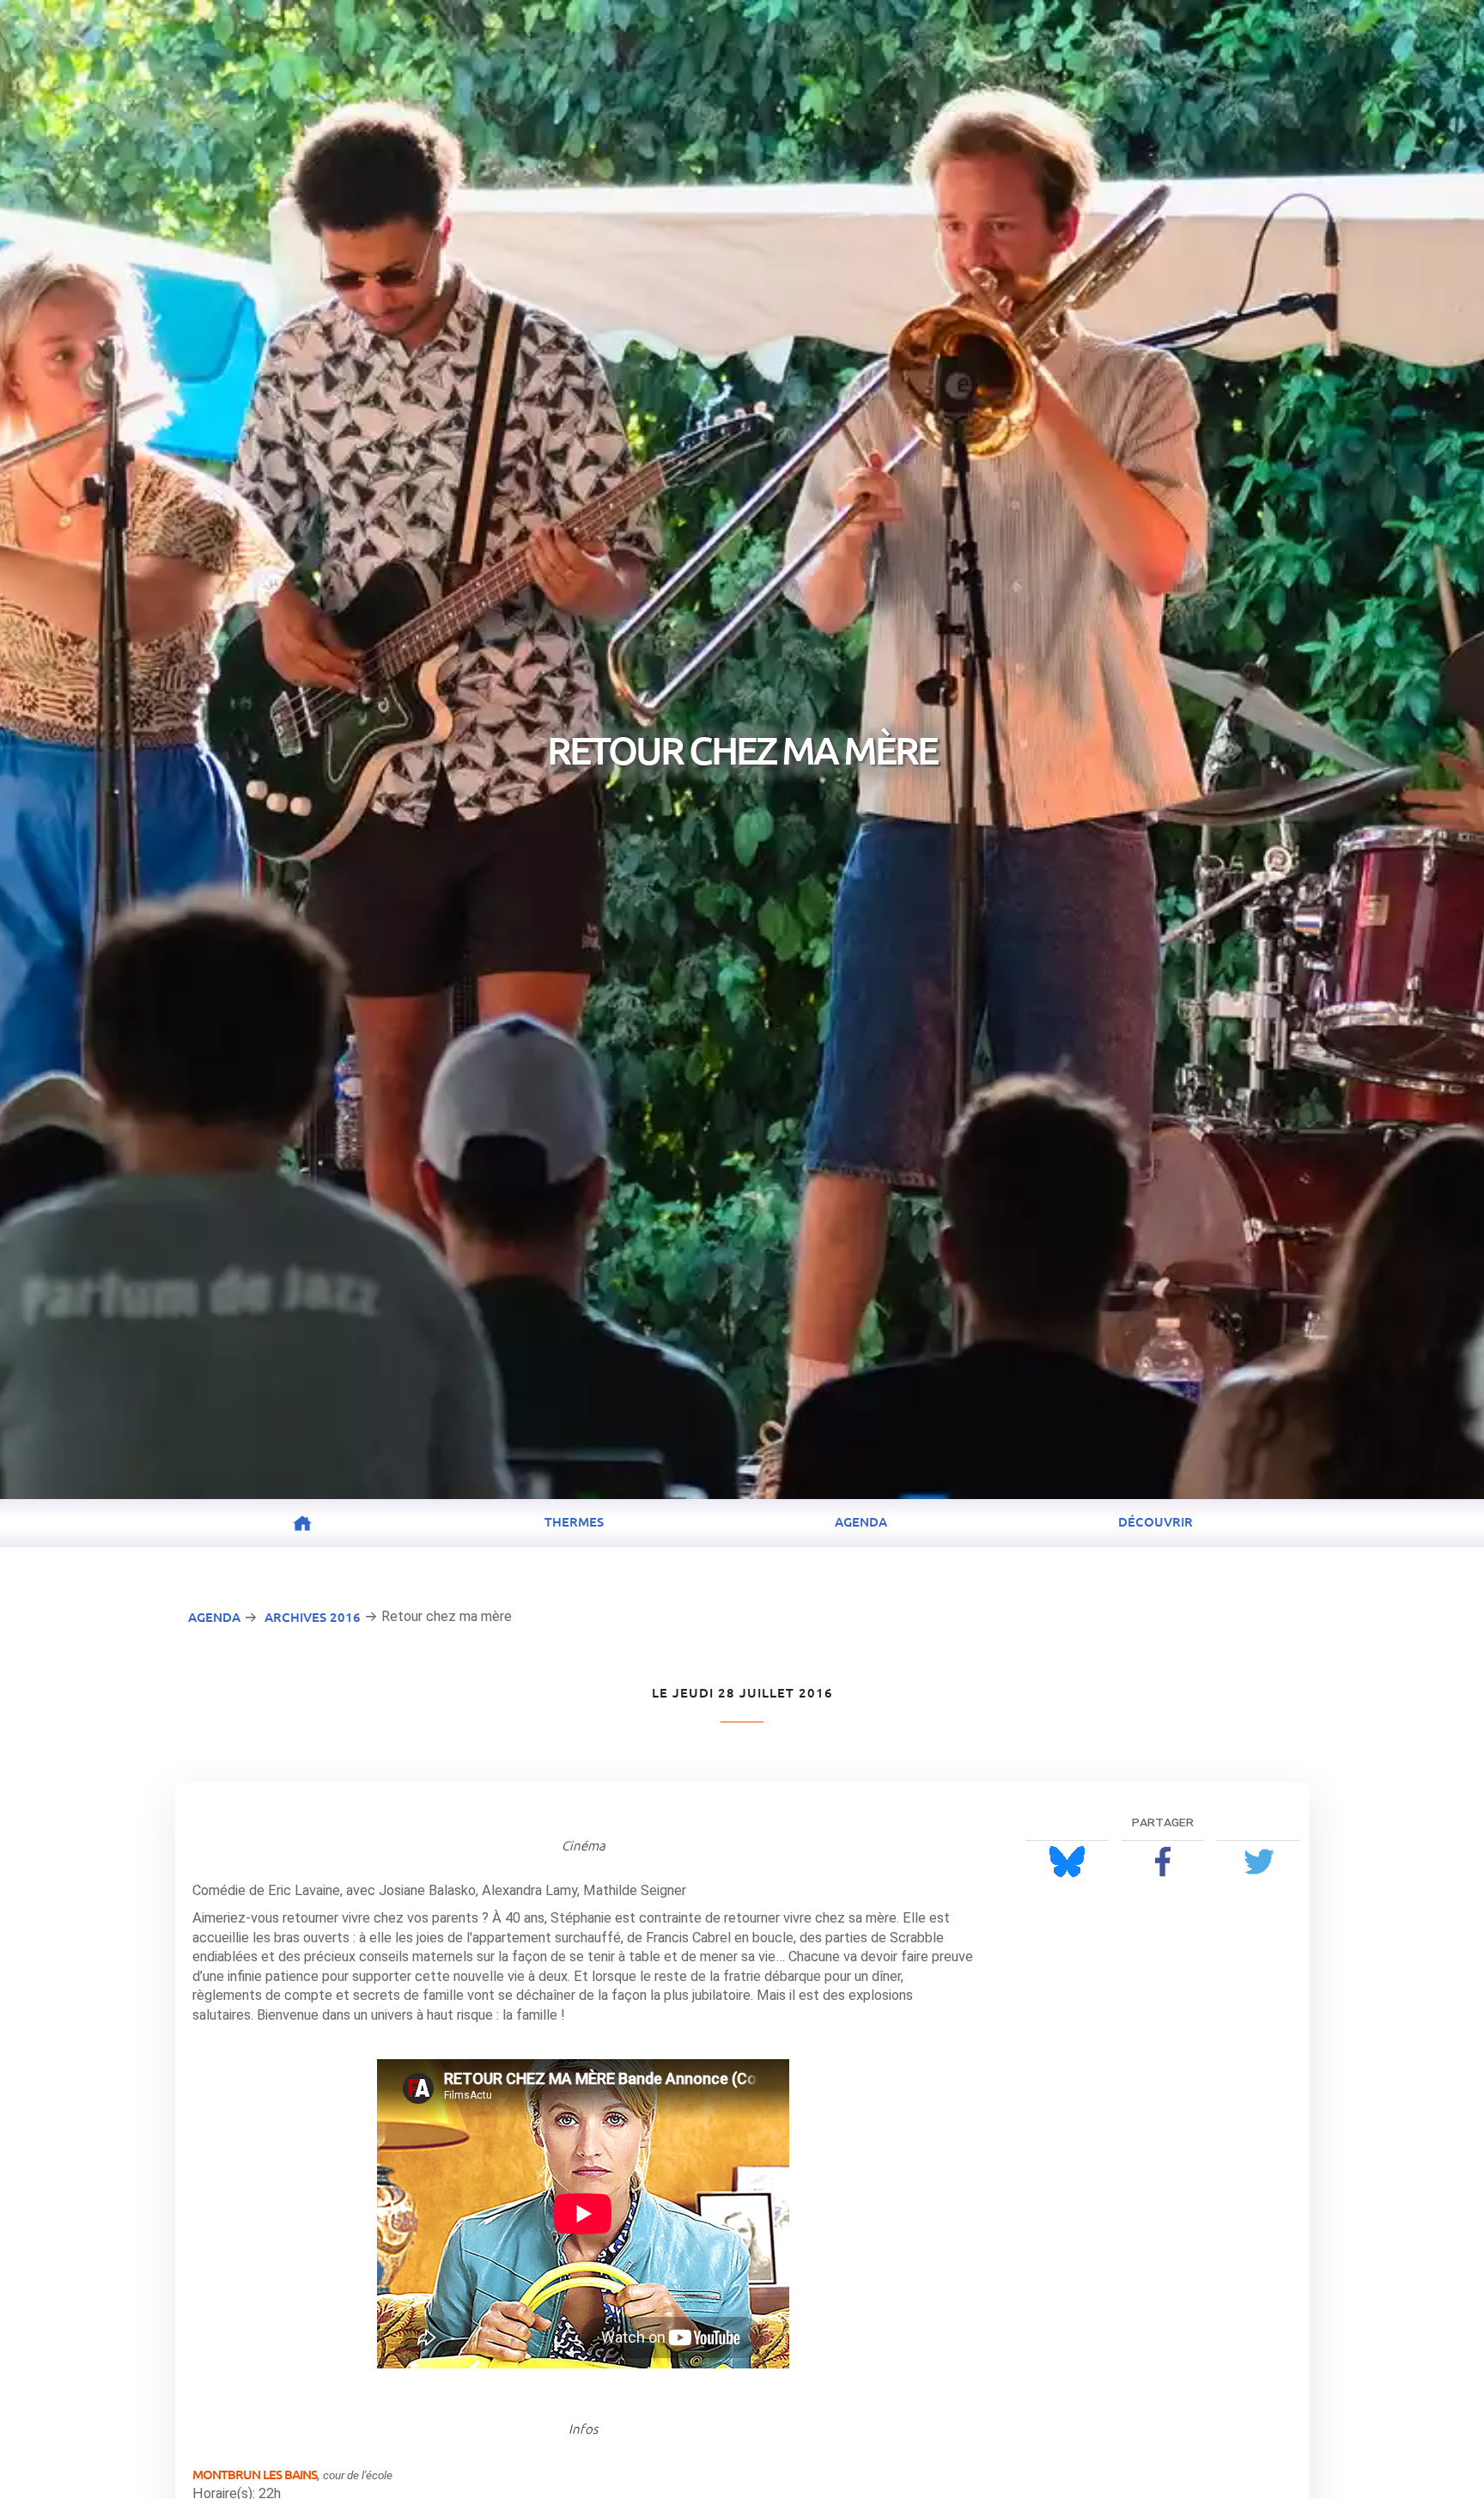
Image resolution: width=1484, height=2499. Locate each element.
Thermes (574, 1521)
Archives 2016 (313, 1617)
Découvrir (1156, 1521)
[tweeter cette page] (1259, 1861)
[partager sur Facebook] (1163, 1861)
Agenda (861, 1521)
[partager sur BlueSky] (1067, 1861)
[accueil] (302, 1524)
